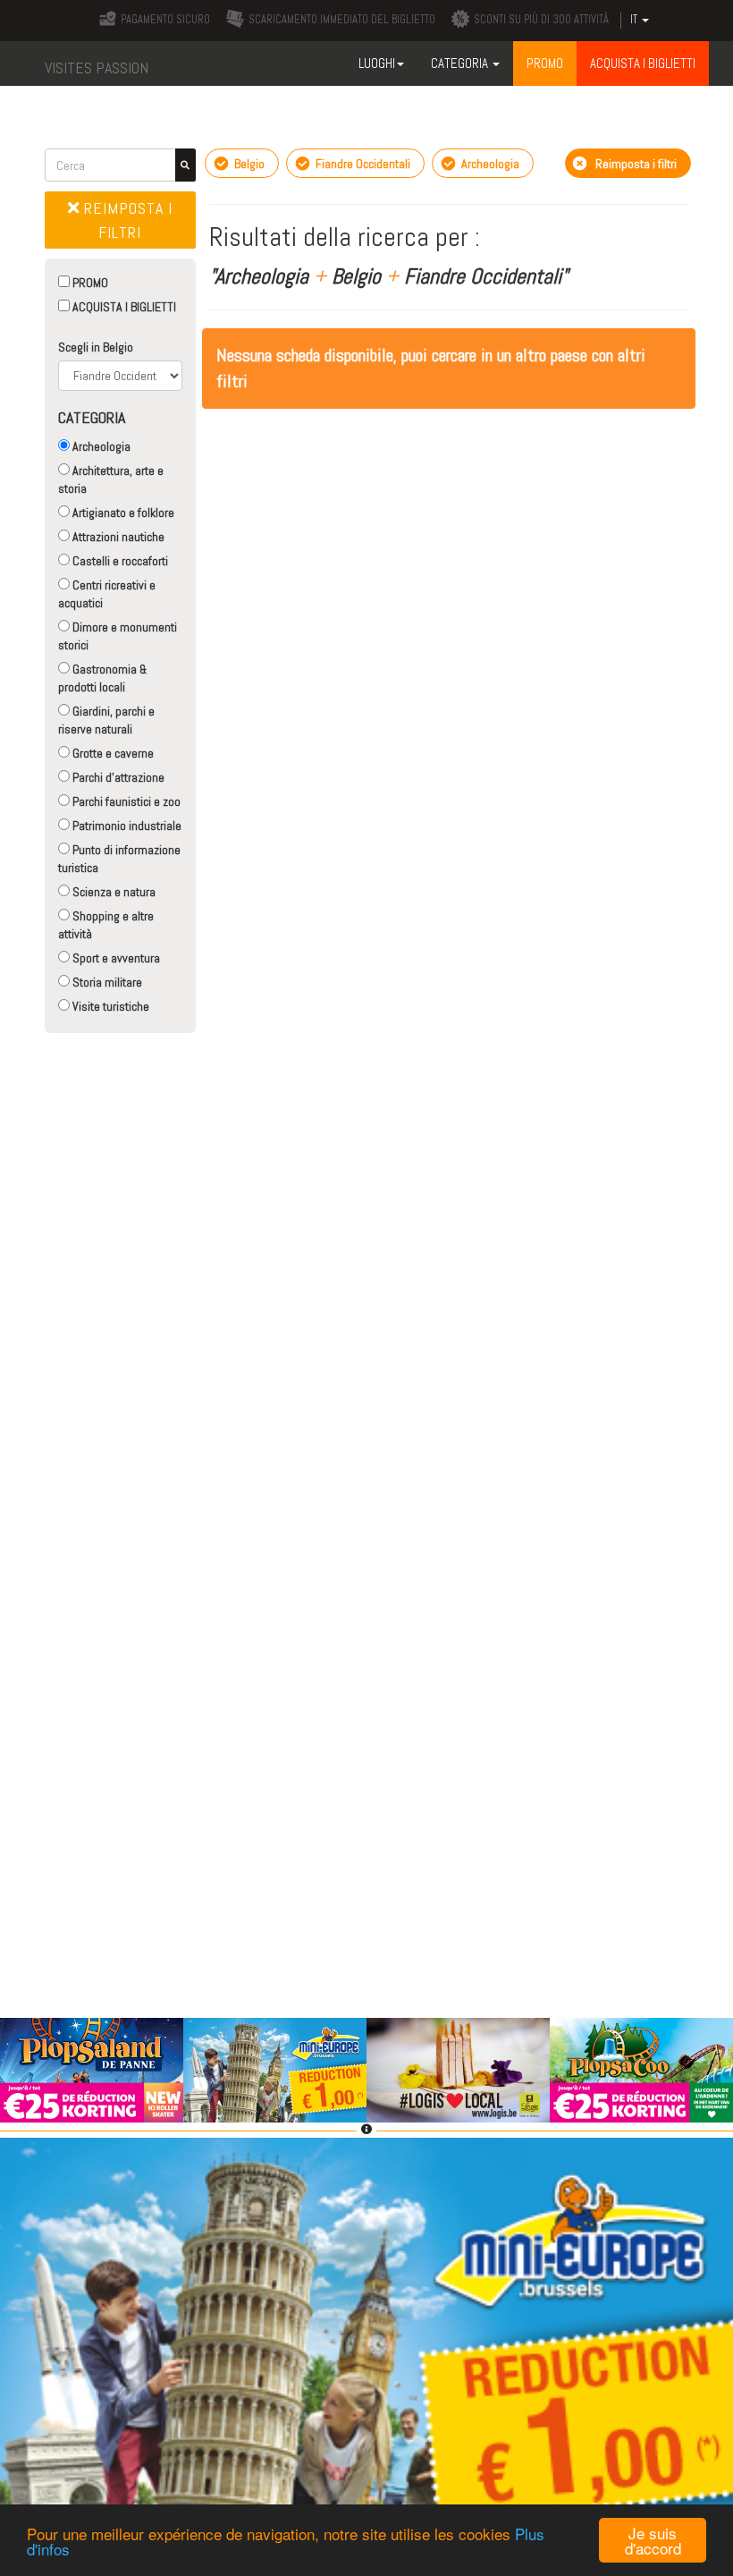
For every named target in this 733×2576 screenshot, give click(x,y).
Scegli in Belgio (96, 347)
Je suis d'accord (653, 2540)
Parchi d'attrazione (117, 777)
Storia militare (106, 982)
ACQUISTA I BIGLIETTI (123, 307)
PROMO (89, 283)
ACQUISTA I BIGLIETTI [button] (643, 63)
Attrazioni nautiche (117, 537)
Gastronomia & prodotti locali (102, 678)
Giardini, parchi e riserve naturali (106, 720)
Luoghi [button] (377, 63)
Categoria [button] (461, 63)
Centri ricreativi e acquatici (107, 594)
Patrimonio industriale (126, 826)
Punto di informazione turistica (119, 859)
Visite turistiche (110, 1006)
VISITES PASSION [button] (97, 68)
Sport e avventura (115, 958)
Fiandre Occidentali (362, 164)
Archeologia (100, 446)
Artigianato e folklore (122, 513)
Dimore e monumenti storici (118, 636)
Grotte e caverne (112, 753)
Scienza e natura (113, 892)
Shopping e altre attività (106, 925)
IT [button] (635, 20)
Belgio (248, 164)
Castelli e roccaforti (119, 561)
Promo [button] (545, 63)
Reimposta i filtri (126, 220)
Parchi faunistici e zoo (125, 801)
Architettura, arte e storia (111, 479)
